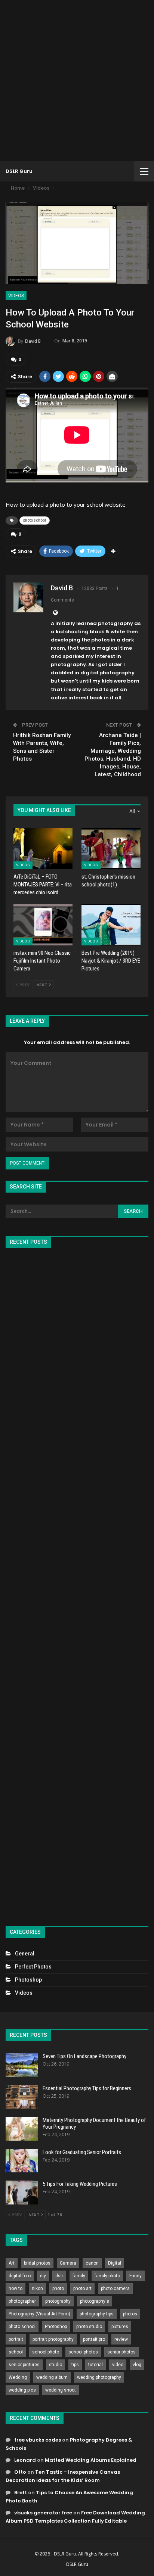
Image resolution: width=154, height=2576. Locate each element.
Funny (135, 2276)
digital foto (20, 2276)
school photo (46, 2352)
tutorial (96, 2365)
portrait (16, 2339)
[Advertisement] (77, 81)
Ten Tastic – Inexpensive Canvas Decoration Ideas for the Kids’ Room (63, 2476)
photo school (35, 520)
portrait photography (53, 2339)
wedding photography (99, 2377)
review (121, 2339)
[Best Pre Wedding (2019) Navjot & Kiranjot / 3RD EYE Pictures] (111, 925)
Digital (115, 2263)
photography (58, 2301)
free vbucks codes (38, 2440)
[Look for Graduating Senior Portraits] (22, 2161)
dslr (59, 2276)
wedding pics (22, 2390)
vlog (137, 2365)
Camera (68, 2263)
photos (130, 2314)
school (16, 2352)
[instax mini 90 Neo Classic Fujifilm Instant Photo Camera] (43, 925)
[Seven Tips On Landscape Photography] (22, 2065)
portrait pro (94, 2339)
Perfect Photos (33, 1967)
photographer (22, 2301)
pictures (120, 2327)
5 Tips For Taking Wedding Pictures (80, 2184)
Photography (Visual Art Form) (39, 2314)
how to (16, 2288)
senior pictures (24, 2365)
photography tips (97, 2314)
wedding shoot (61, 2390)
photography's (95, 2301)
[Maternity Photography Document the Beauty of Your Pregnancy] (22, 2129)
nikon (37, 2288)
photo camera (115, 2288)
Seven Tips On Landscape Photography (84, 2056)
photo (58, 2288)
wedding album (52, 2377)
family (79, 2276)
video (118, 2365)
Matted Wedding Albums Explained (91, 2460)
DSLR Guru (19, 171)
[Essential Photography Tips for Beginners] (22, 2097)
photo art (82, 2288)
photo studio (89, 2327)
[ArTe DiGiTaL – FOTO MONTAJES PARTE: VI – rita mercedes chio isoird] (43, 849)
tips (75, 2365)
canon (92, 2263)
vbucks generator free (43, 2513)
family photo (107, 2276)
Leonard (25, 2460)
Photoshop (28, 1980)
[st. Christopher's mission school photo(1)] (111, 849)
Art (12, 2263)
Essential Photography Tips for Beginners (87, 2088)
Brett (21, 2493)
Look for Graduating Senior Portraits (82, 2152)
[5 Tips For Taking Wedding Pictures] (22, 2193)
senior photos (121, 2352)
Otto (20, 2472)
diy (43, 2276)
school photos (83, 2352)
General (25, 1954)
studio (56, 2365)
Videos (16, 296)
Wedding (18, 2377)
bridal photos (37, 2263)
